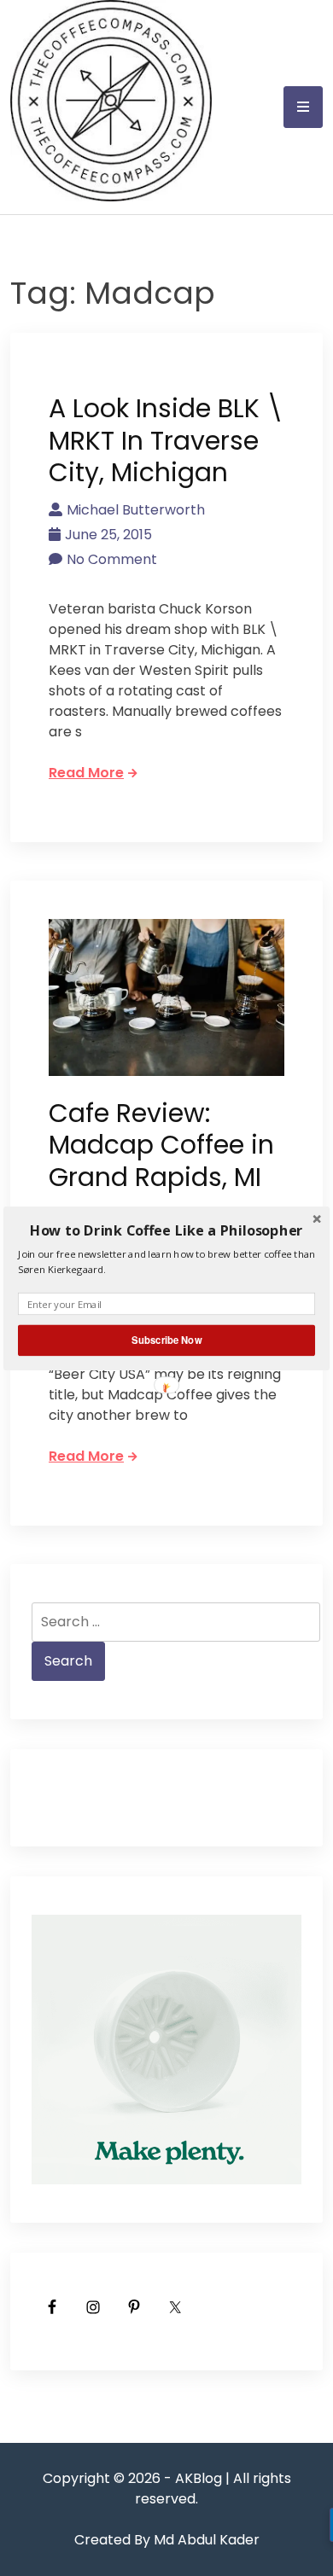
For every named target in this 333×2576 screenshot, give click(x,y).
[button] (166, 1230)
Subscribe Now (166, 1340)
